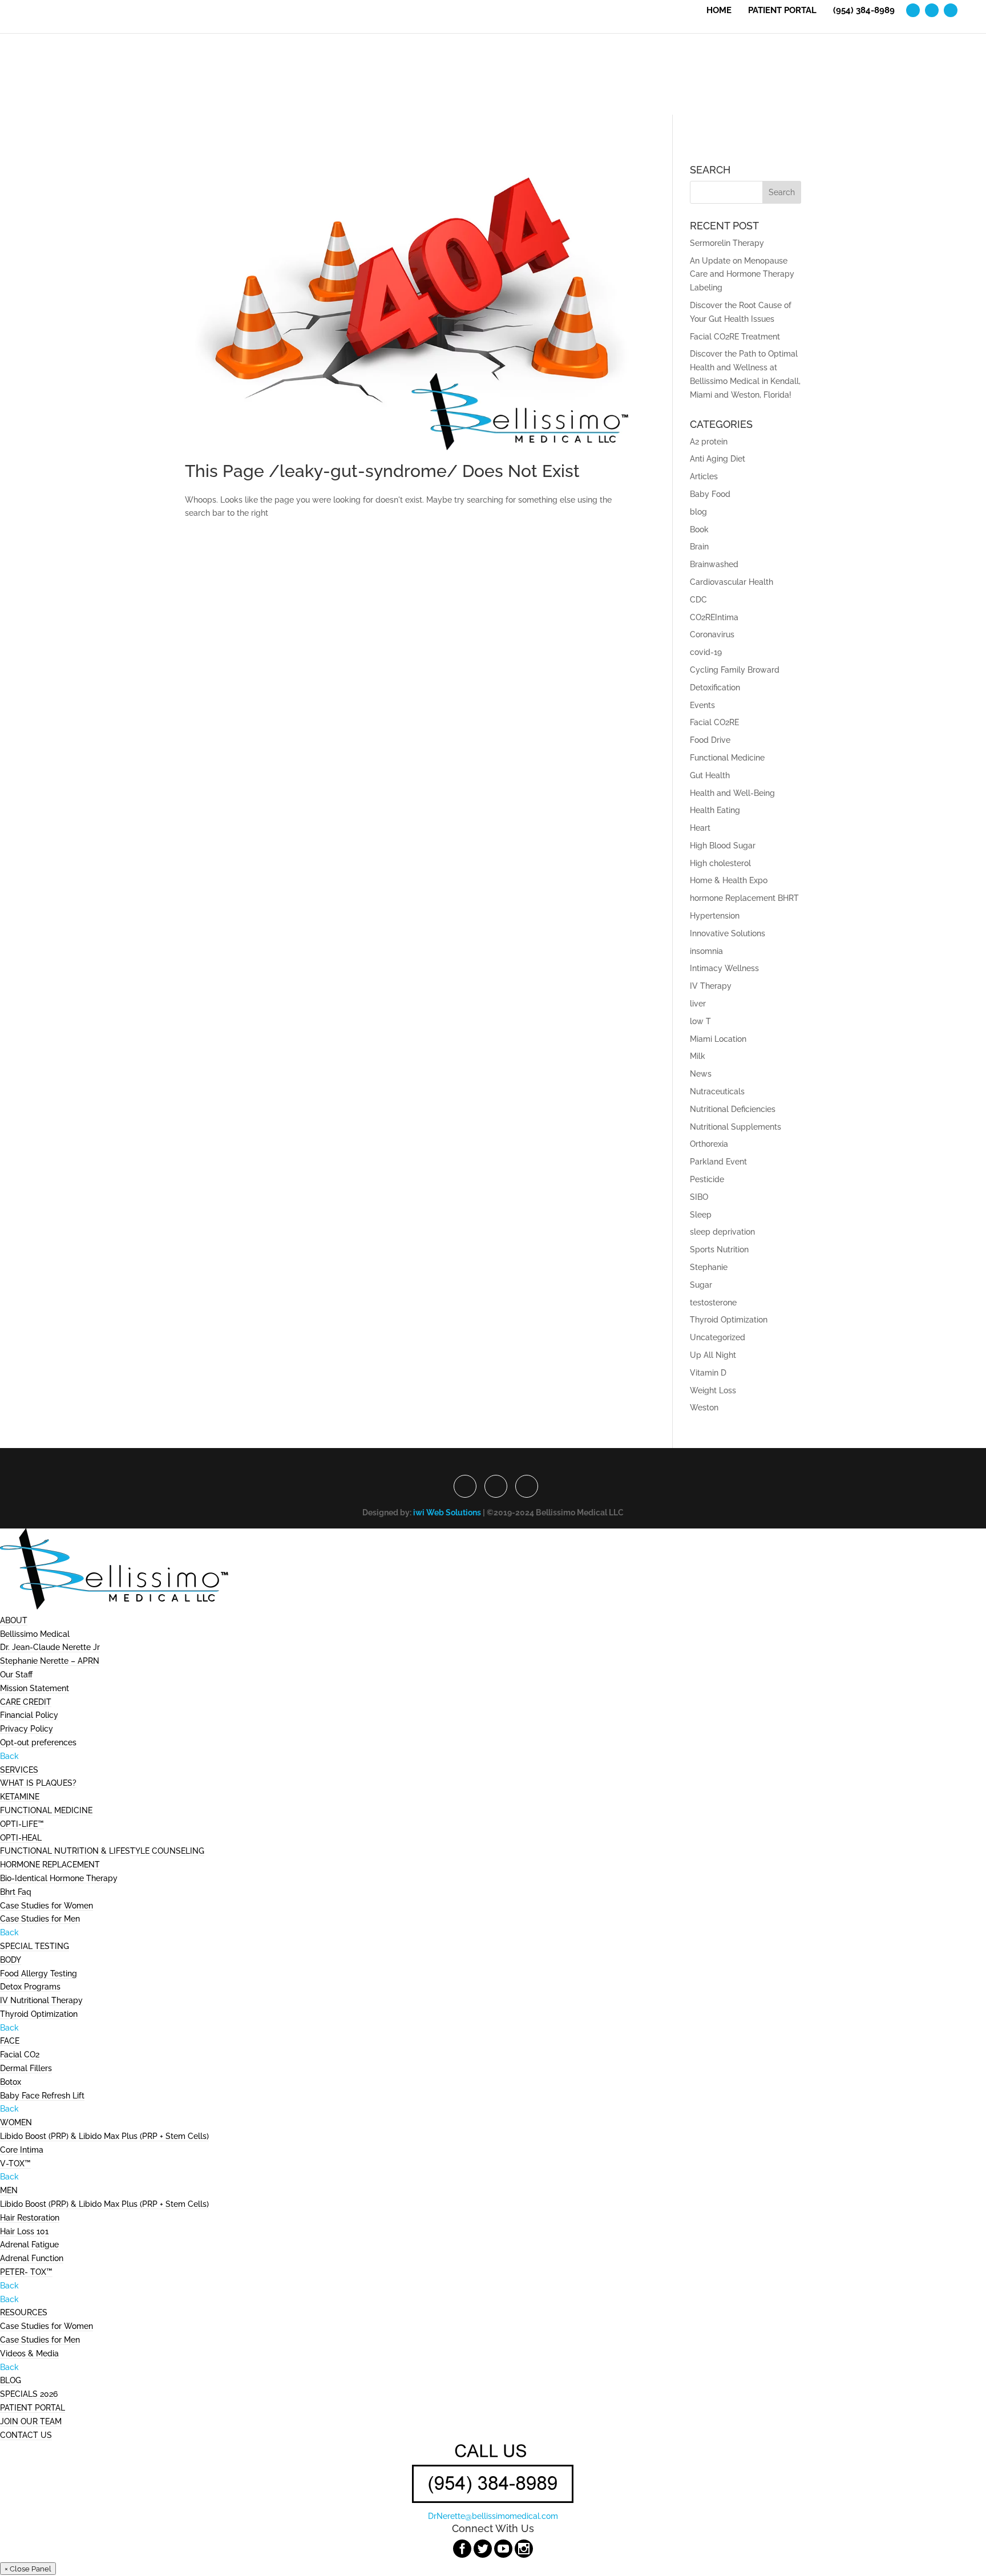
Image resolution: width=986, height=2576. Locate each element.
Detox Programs (30, 1987)
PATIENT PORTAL (782, 11)
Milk (698, 1056)
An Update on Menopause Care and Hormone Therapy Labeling (742, 274)
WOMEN (16, 2122)
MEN (9, 2190)
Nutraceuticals (717, 1091)
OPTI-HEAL (21, 1838)
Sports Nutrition (719, 1249)
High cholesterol (720, 863)
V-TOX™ (15, 2163)
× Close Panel (28, 2569)
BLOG (11, 2380)
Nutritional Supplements (736, 1127)
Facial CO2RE (714, 722)
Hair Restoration (30, 2218)
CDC (698, 600)
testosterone (713, 1303)
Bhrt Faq (16, 1892)
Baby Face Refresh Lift (42, 2096)
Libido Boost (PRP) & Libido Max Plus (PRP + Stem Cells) (104, 2136)
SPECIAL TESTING (35, 1946)
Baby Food (710, 494)
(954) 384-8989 (864, 11)
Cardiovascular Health (732, 582)
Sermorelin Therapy (727, 243)
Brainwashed (714, 564)
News (701, 1074)
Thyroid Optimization (729, 1320)
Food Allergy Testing (39, 1974)
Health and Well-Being (732, 793)
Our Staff (16, 1675)
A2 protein (709, 442)
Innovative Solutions (728, 933)
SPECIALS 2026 (29, 2394)
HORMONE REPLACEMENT (50, 1865)
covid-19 (706, 652)
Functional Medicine (727, 758)
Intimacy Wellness (724, 968)
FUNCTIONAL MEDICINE (46, 1810)
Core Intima (22, 2150)
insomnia (706, 951)
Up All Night (713, 1355)
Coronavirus (712, 634)
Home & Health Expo (729, 880)
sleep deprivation (722, 1232)
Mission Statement (35, 1688)
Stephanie (709, 1267)
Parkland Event (718, 1162)
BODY (11, 1960)
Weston (704, 1408)
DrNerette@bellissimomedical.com (493, 2516)
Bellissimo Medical (35, 1634)
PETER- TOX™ (26, 2272)
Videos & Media (29, 2353)
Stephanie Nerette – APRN (50, 1661)
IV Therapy (711, 986)
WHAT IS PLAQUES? (38, 1783)
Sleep (701, 1215)
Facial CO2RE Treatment (735, 337)
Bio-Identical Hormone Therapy (59, 1878)
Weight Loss (713, 1390)
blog (698, 512)
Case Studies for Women (47, 1906)
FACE (10, 2041)
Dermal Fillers (26, 2068)
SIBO (699, 1197)
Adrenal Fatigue (29, 2245)
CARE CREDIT (26, 1702)
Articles (704, 476)
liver (698, 1004)
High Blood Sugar (723, 846)
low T (700, 1021)
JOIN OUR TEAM (31, 2421)
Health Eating (715, 810)
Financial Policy (29, 1715)
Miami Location (718, 1039)
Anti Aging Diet (718, 459)
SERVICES (19, 1770)
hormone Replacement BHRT (744, 898)
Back (9, 1756)
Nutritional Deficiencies (733, 1109)
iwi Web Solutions (447, 1513)
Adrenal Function (32, 2258)
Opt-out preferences (38, 1742)
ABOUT (14, 1620)
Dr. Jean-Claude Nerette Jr (50, 1647)
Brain (699, 547)
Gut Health (710, 775)
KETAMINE (20, 1797)
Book (699, 529)
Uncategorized (718, 1337)
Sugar (701, 1285)
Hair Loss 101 (24, 2231)
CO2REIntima (714, 617)
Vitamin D (708, 1373)
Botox (11, 2082)
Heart (700, 828)
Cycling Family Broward (735, 670)
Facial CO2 (20, 2055)
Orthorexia (709, 1144)
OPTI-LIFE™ (22, 1824)
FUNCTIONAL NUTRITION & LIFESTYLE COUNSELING (102, 1851)
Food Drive (710, 740)
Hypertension (715, 916)
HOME (719, 11)
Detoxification (715, 688)
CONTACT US (26, 2435)
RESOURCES (24, 2312)
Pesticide (707, 1179)
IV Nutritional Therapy (41, 2000)
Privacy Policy (27, 1729)
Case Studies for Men (40, 1919)
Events (702, 705)
